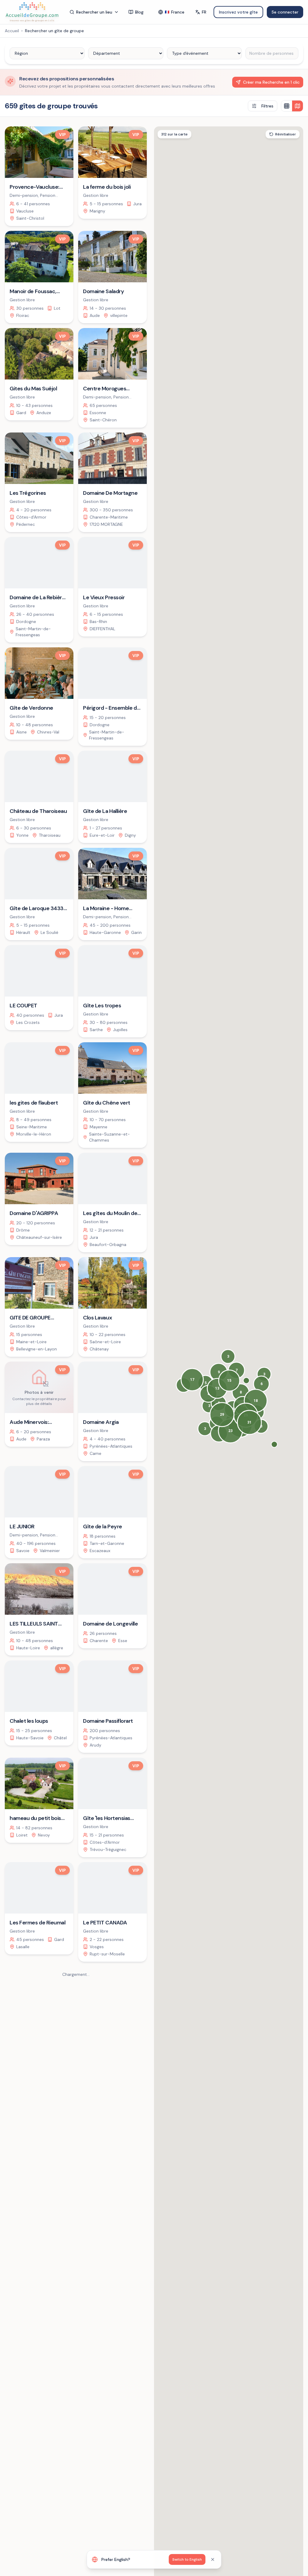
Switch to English (187, 2559)
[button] (274, 1444)
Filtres (267, 106)
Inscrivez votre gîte (238, 12)
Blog (139, 12)
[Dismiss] (213, 2559)
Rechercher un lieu (94, 12)
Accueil (12, 31)
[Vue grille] (287, 106)
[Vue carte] (297, 106)
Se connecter (285, 12)
